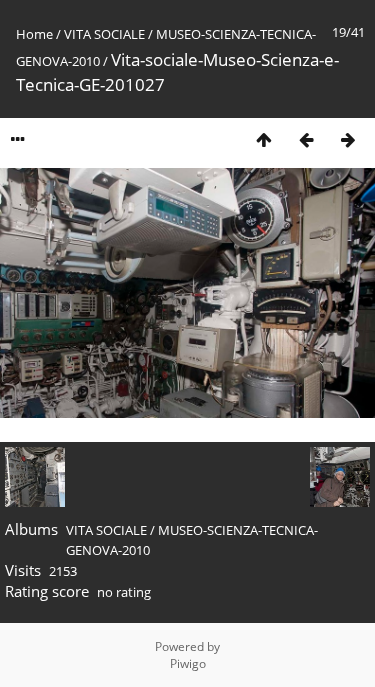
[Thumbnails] (264, 139)
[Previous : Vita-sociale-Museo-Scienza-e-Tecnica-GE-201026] (306, 139)
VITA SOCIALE (104, 34)
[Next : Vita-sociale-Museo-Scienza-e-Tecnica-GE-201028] (348, 139)
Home (34, 34)
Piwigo (188, 663)
